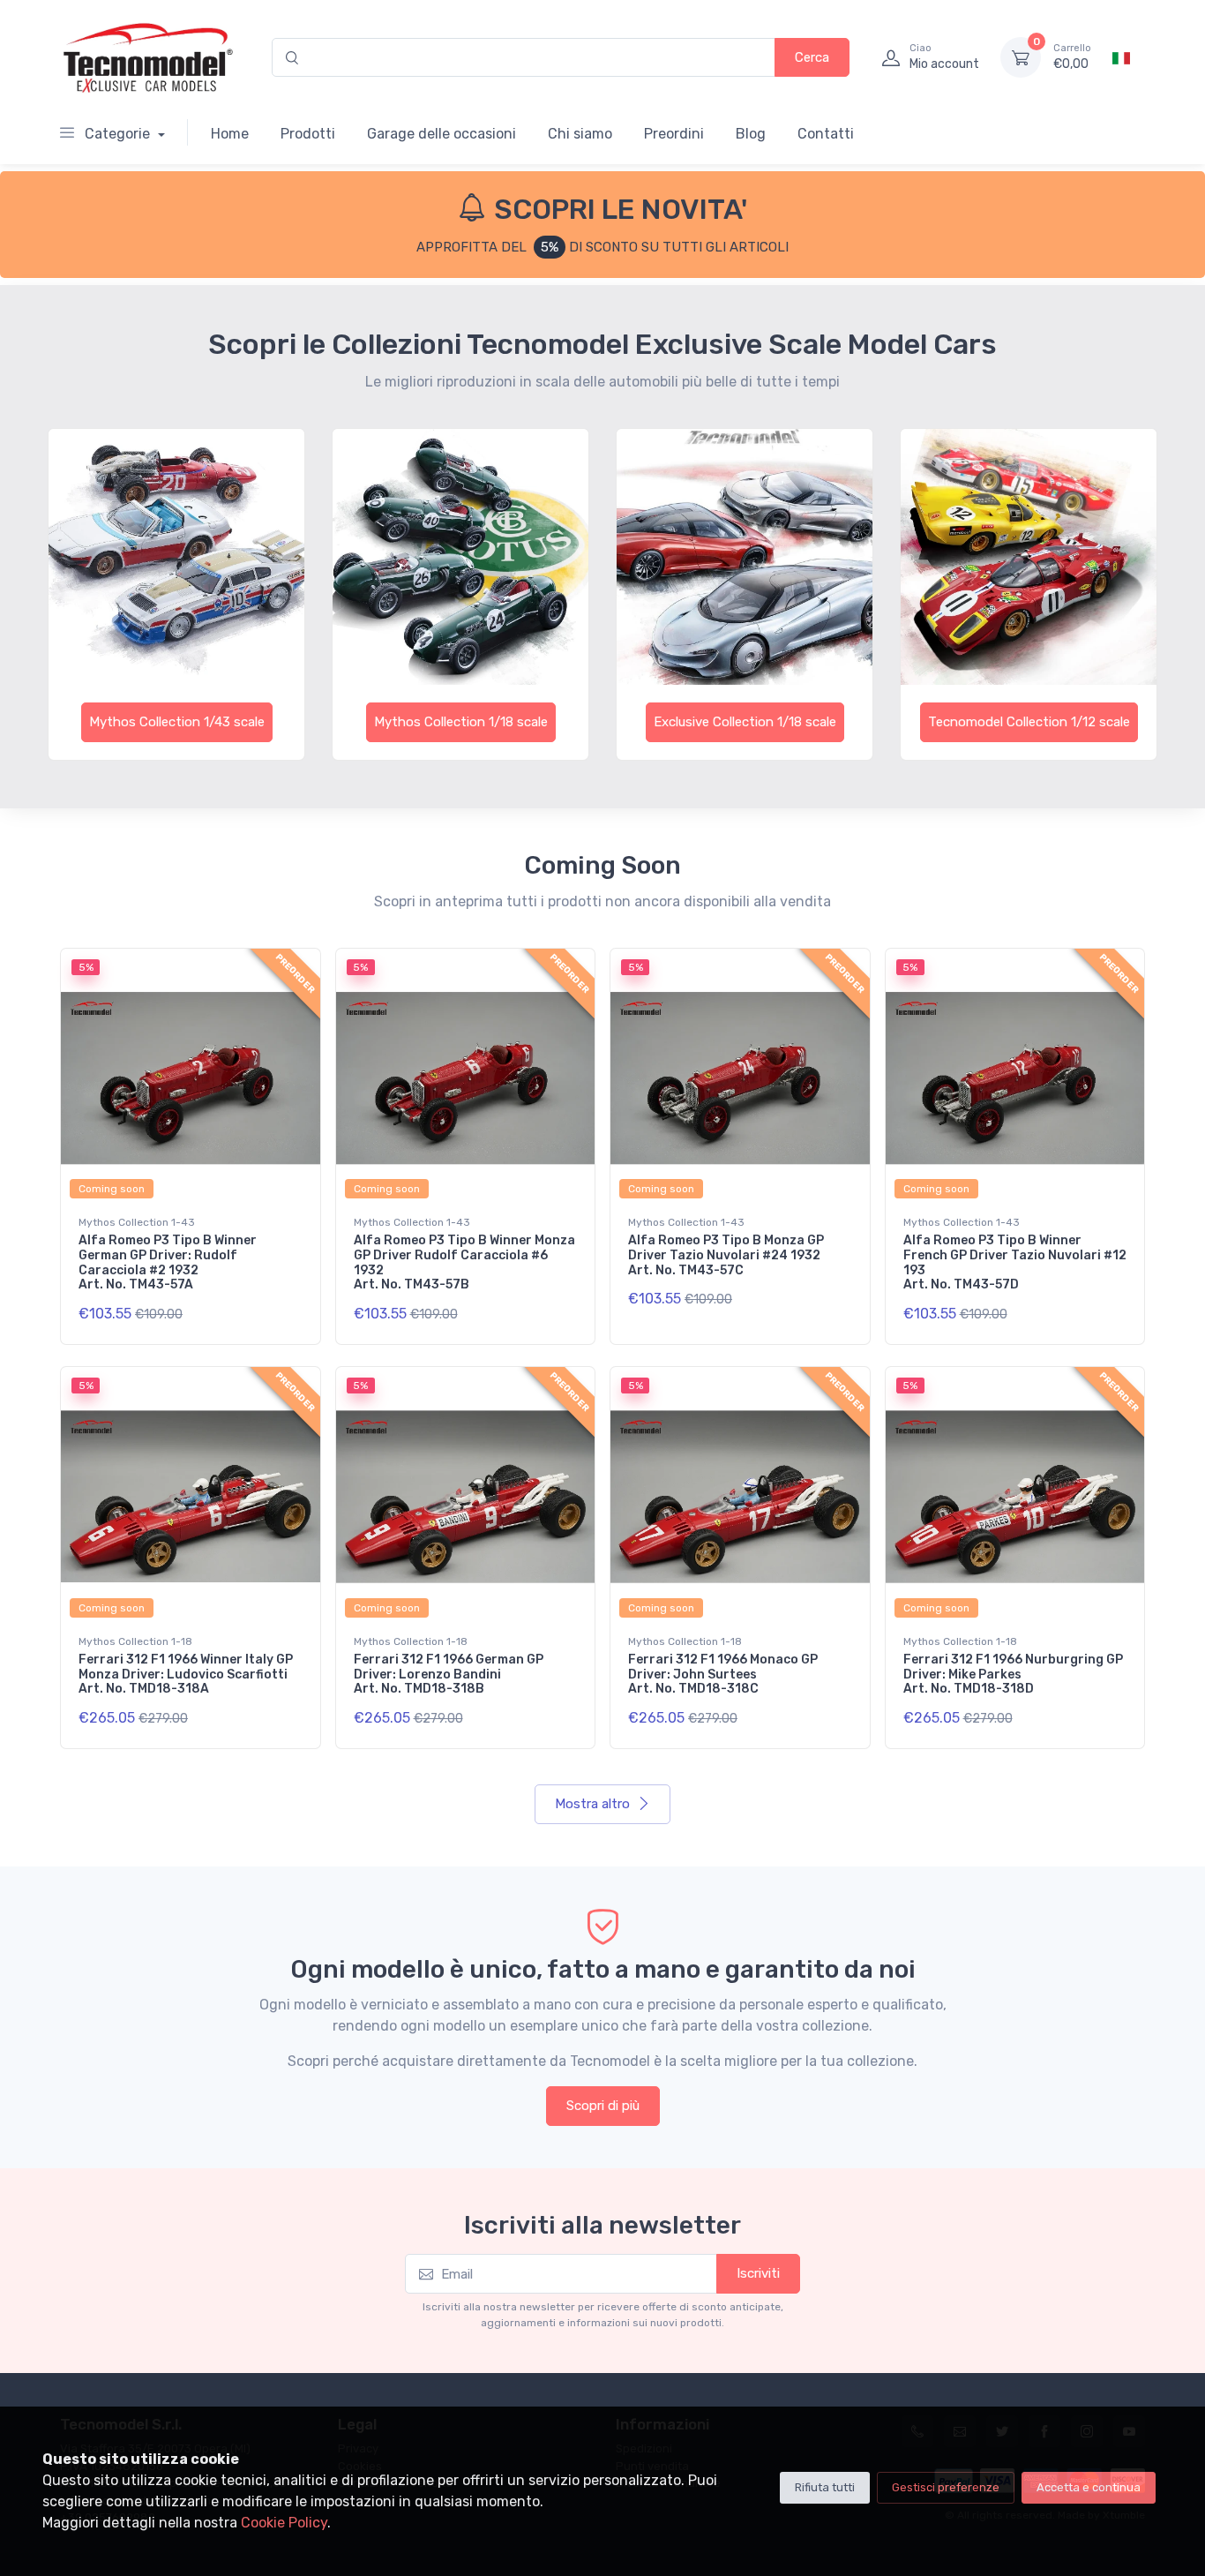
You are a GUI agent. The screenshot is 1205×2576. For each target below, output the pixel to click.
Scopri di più (603, 2106)
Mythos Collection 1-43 (137, 1222)
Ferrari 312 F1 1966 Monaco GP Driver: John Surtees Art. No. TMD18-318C (723, 1675)
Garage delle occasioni (442, 134)
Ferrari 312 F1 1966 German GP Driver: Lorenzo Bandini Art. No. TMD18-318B (449, 1675)
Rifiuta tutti (825, 2487)
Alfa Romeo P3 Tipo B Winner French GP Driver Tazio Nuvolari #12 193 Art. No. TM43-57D (1015, 1262)
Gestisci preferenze (946, 2487)
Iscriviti (758, 2273)
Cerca (812, 57)
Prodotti (308, 134)
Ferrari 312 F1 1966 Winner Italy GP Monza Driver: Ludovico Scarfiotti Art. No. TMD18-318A (186, 1675)
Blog (751, 134)
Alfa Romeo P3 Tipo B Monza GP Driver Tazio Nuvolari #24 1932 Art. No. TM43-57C (726, 1255)
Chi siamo (580, 134)
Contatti (826, 134)
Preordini (674, 134)
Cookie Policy (284, 2523)
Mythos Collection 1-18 (135, 1641)
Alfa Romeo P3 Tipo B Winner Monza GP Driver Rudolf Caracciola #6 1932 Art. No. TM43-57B (464, 1262)
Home (230, 134)
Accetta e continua (1089, 2487)
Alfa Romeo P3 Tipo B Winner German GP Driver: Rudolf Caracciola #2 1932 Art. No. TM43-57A (168, 1262)
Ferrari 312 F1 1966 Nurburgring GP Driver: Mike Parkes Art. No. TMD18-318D (1013, 1675)
